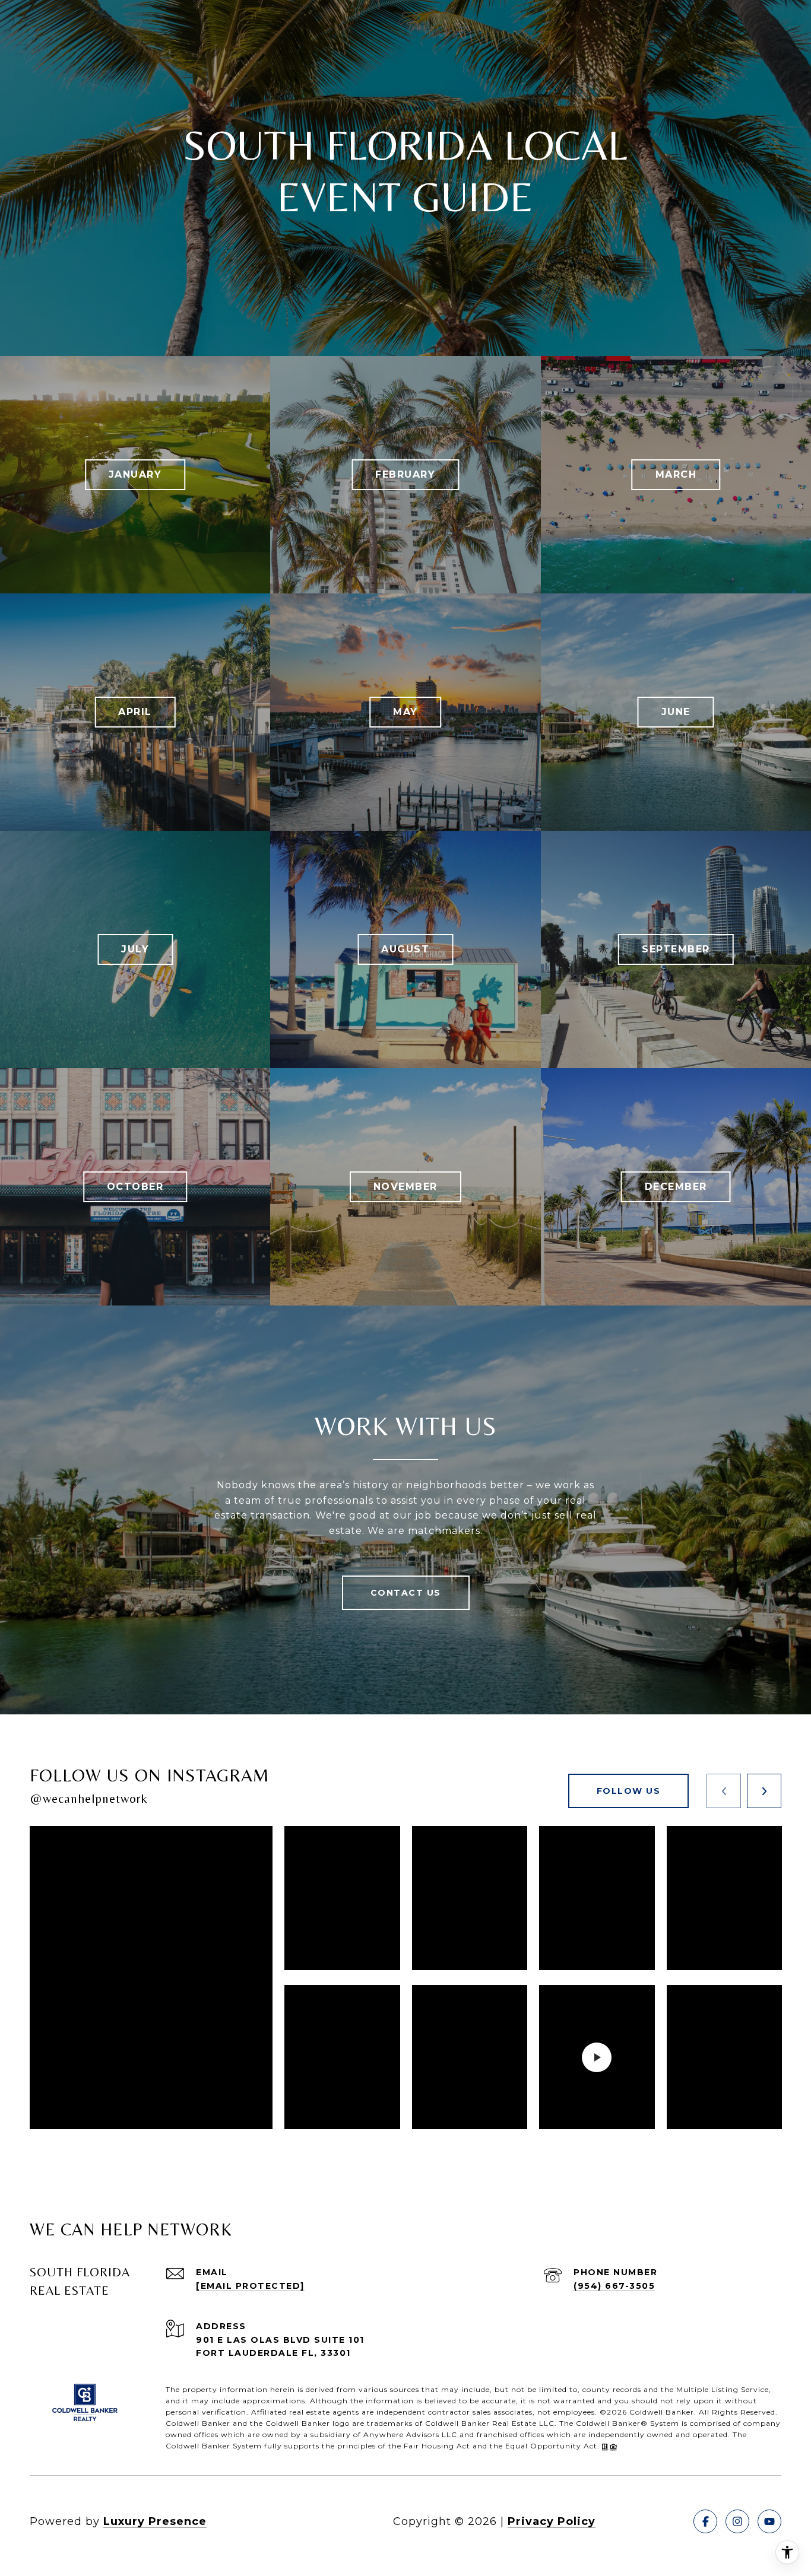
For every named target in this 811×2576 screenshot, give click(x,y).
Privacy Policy (552, 2521)
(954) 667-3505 (614, 2286)
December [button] (676, 1187)
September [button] (676, 949)
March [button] (676, 474)
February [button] (405, 474)
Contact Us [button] (406, 1593)
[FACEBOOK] (705, 2521)
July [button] (135, 949)
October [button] (135, 1187)
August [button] (405, 949)
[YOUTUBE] (769, 2521)
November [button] (405, 1187)
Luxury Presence (155, 2521)
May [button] (405, 712)
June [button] (676, 712)
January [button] (135, 474)
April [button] (135, 712)
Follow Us (629, 1791)
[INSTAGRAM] (737, 2521)
